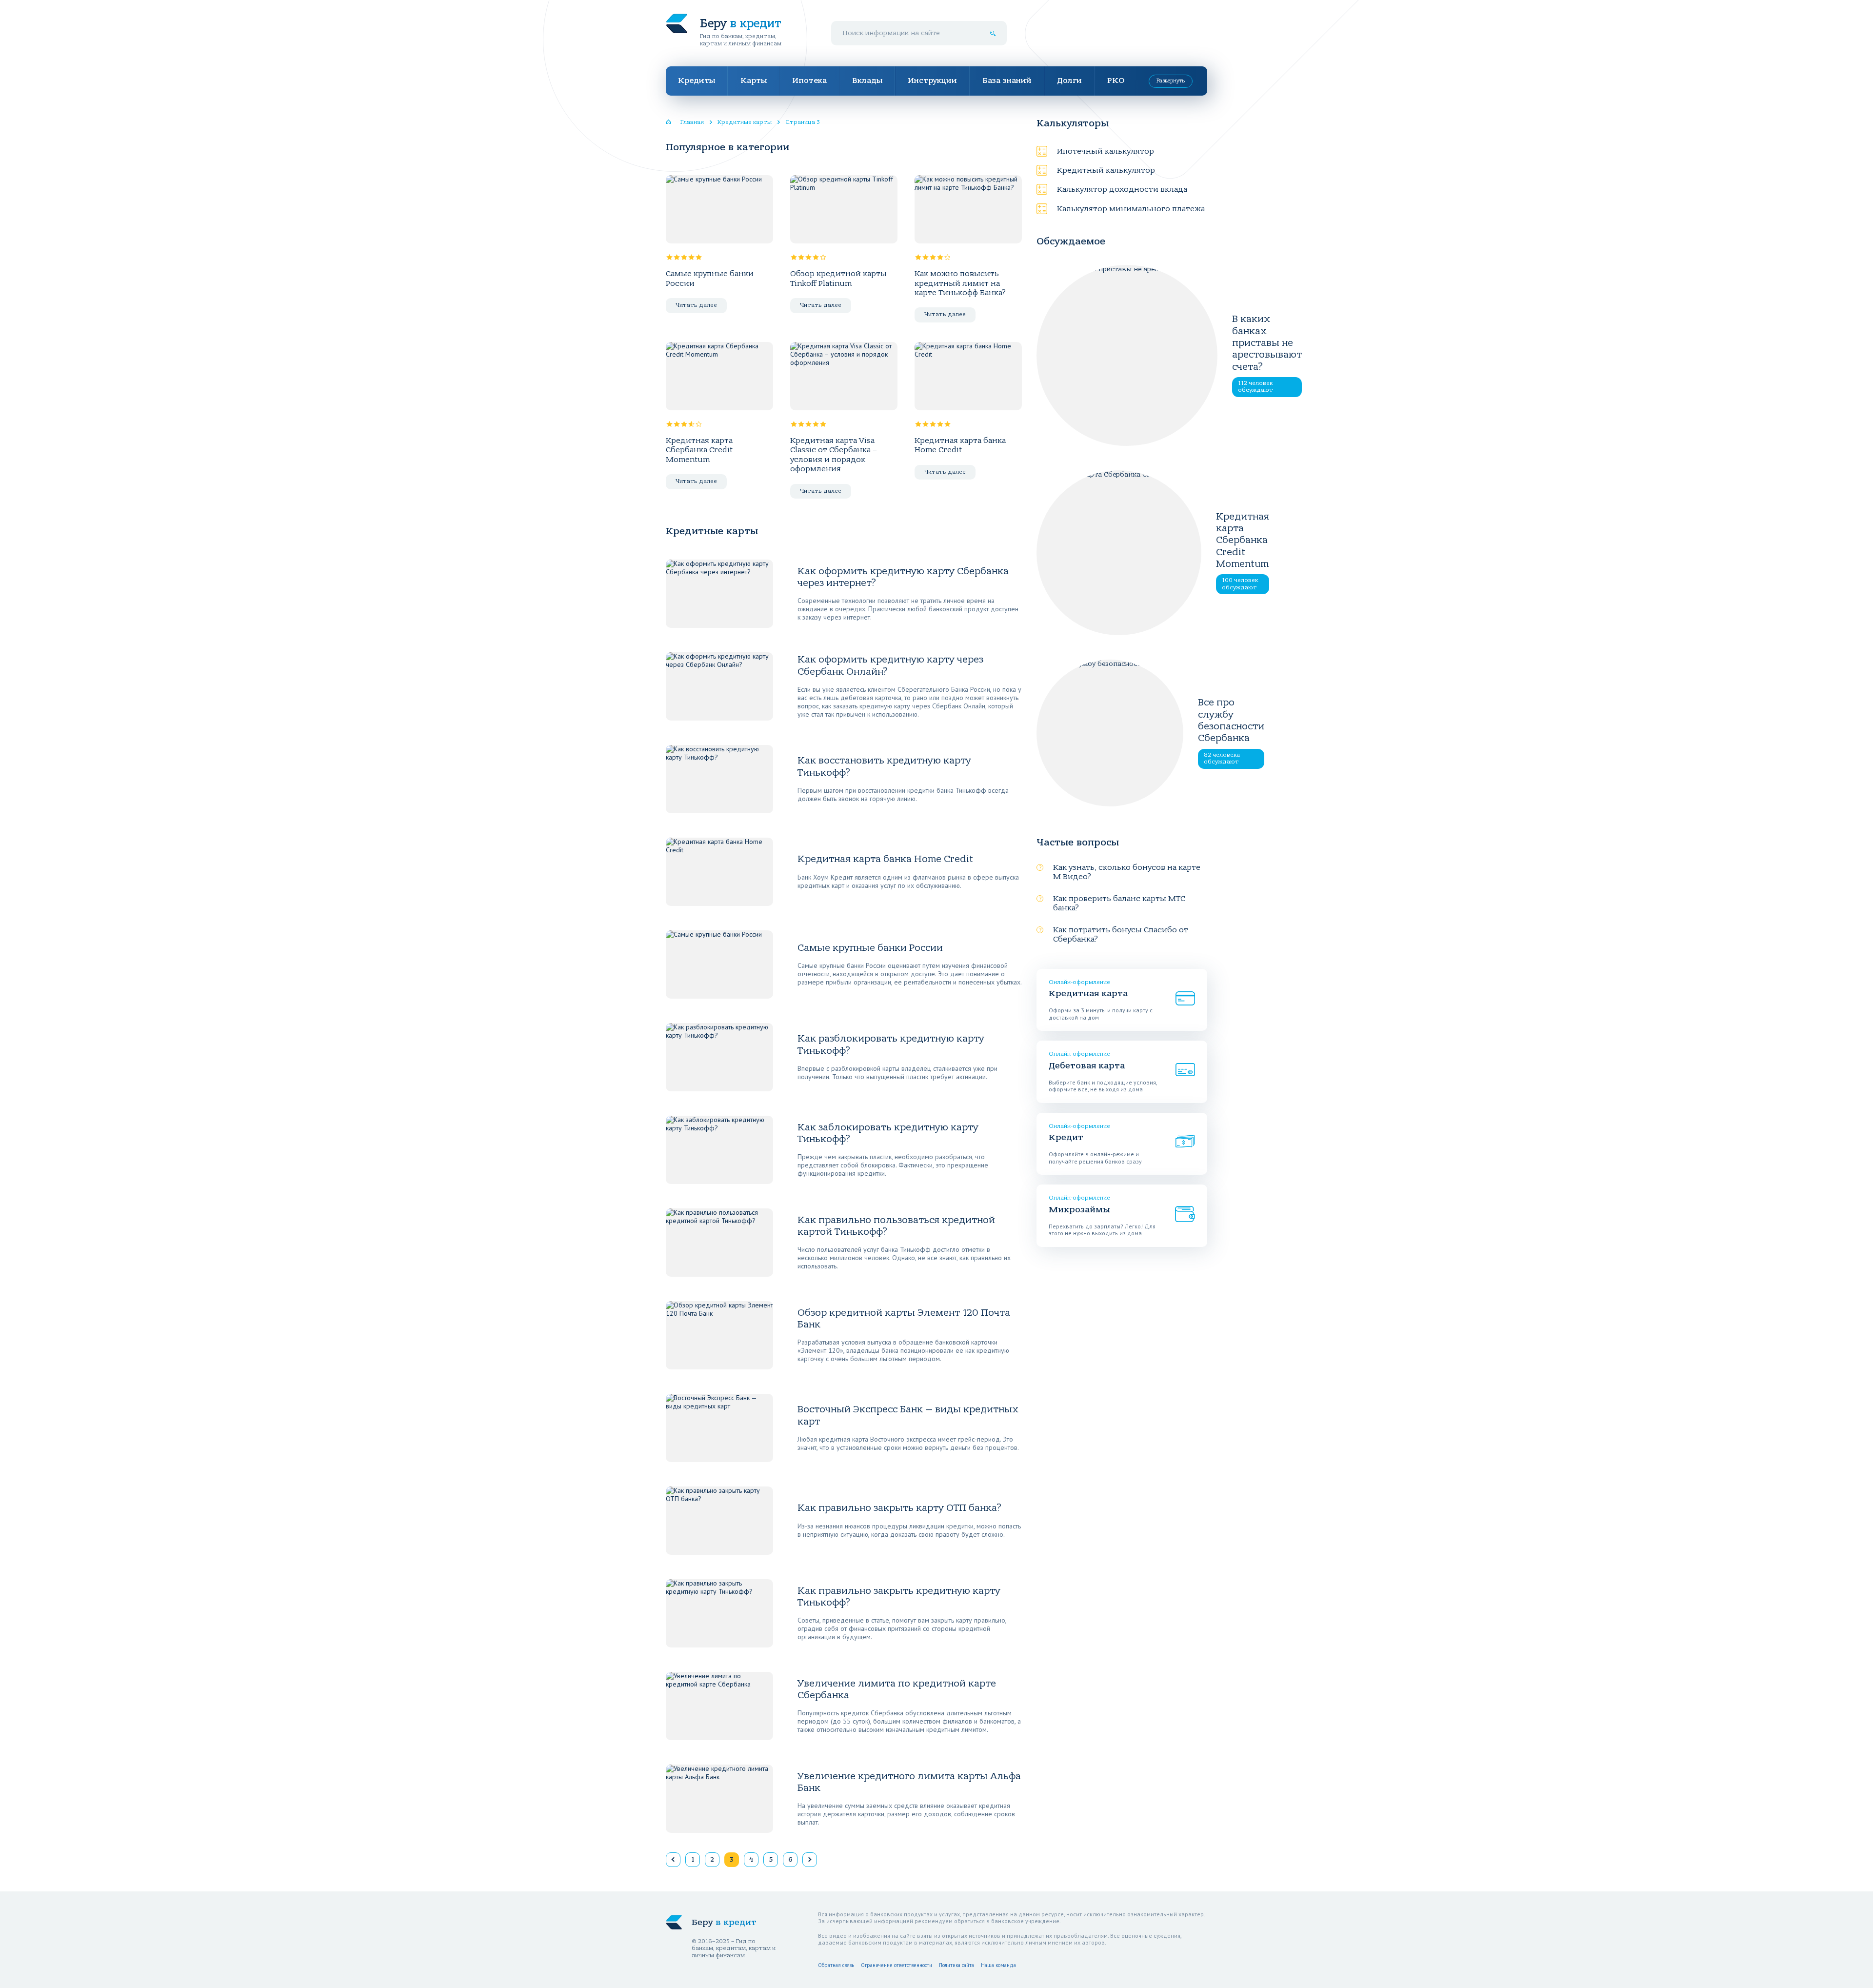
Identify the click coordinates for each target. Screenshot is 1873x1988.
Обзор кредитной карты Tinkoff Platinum (838, 278)
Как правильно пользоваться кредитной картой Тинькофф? (896, 1226)
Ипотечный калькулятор (1106, 151)
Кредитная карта (1088, 994)
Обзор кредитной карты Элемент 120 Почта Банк (904, 1318)
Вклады (867, 80)
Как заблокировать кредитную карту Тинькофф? (888, 1133)
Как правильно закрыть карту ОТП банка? (899, 1508)
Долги (1069, 80)
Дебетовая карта (1087, 1066)
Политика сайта (956, 1965)
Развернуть (1171, 81)
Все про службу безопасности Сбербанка (1231, 720)
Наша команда (998, 1965)
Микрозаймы (1079, 1210)
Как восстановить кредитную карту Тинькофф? (884, 766)
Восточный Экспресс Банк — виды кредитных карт (908, 1415)
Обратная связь (836, 1965)
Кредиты (697, 80)
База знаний (1007, 80)
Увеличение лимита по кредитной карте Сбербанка (897, 1689)
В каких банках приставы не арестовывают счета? (1267, 342)
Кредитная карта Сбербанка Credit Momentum (699, 450)
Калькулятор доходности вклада (1122, 189)
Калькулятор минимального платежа (1131, 209)
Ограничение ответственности (897, 1965)
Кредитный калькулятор (1106, 170)
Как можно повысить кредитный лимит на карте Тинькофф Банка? (960, 283)
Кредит (1066, 1137)
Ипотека (809, 80)
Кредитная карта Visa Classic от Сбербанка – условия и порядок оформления (834, 455)
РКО (1116, 80)
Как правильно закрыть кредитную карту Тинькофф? (899, 1596)
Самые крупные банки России (710, 278)
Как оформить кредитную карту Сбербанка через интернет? (903, 577)
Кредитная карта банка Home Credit (960, 445)
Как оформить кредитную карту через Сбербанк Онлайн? (890, 665)
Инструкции (932, 80)
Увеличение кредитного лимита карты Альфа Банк (909, 1782)
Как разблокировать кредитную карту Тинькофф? (891, 1044)
